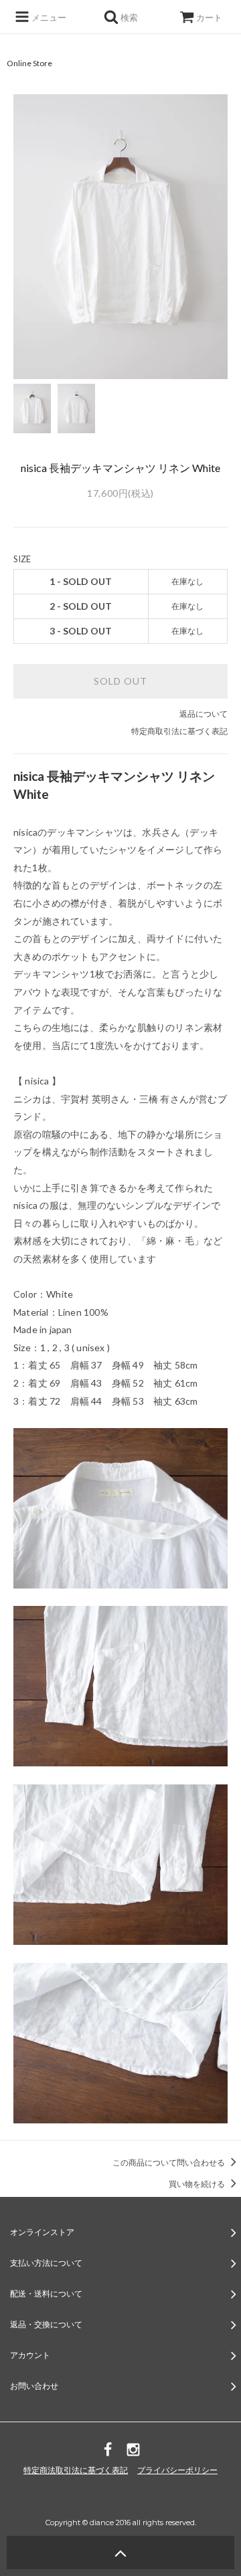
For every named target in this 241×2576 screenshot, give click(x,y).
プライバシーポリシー (177, 2470)
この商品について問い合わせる (169, 2162)
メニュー (48, 17)
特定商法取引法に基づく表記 (76, 2470)
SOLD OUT (120, 681)
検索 (128, 17)
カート (209, 17)
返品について (204, 714)
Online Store (29, 63)
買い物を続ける (197, 2184)
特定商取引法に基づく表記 (179, 731)
